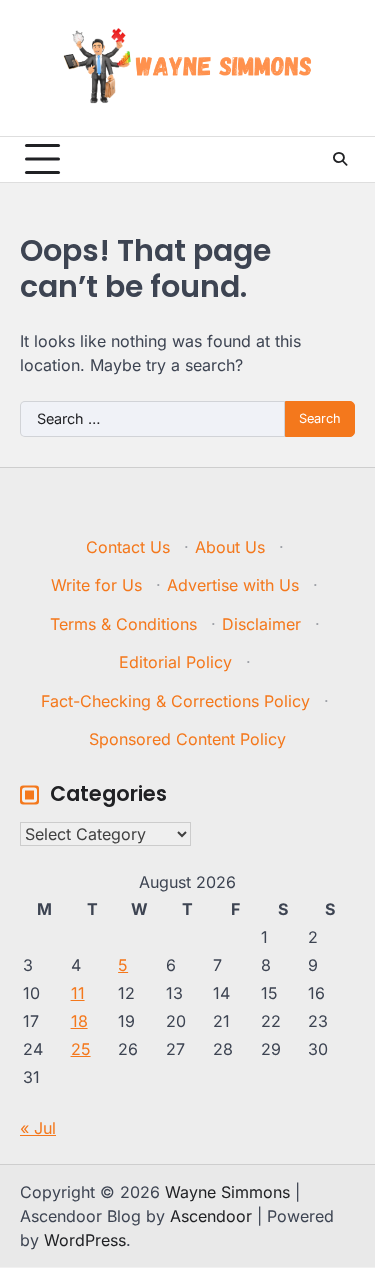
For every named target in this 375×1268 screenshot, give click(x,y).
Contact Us (128, 547)
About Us (230, 547)
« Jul (38, 1128)
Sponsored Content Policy (187, 739)
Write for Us (96, 585)
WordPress (85, 1240)
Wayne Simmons (227, 1192)
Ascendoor (211, 1216)
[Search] (340, 159)
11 (78, 993)
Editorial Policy (175, 662)
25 (81, 1049)
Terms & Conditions (123, 624)
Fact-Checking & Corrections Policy (175, 701)
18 (79, 1021)
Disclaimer (261, 624)
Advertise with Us (233, 585)
